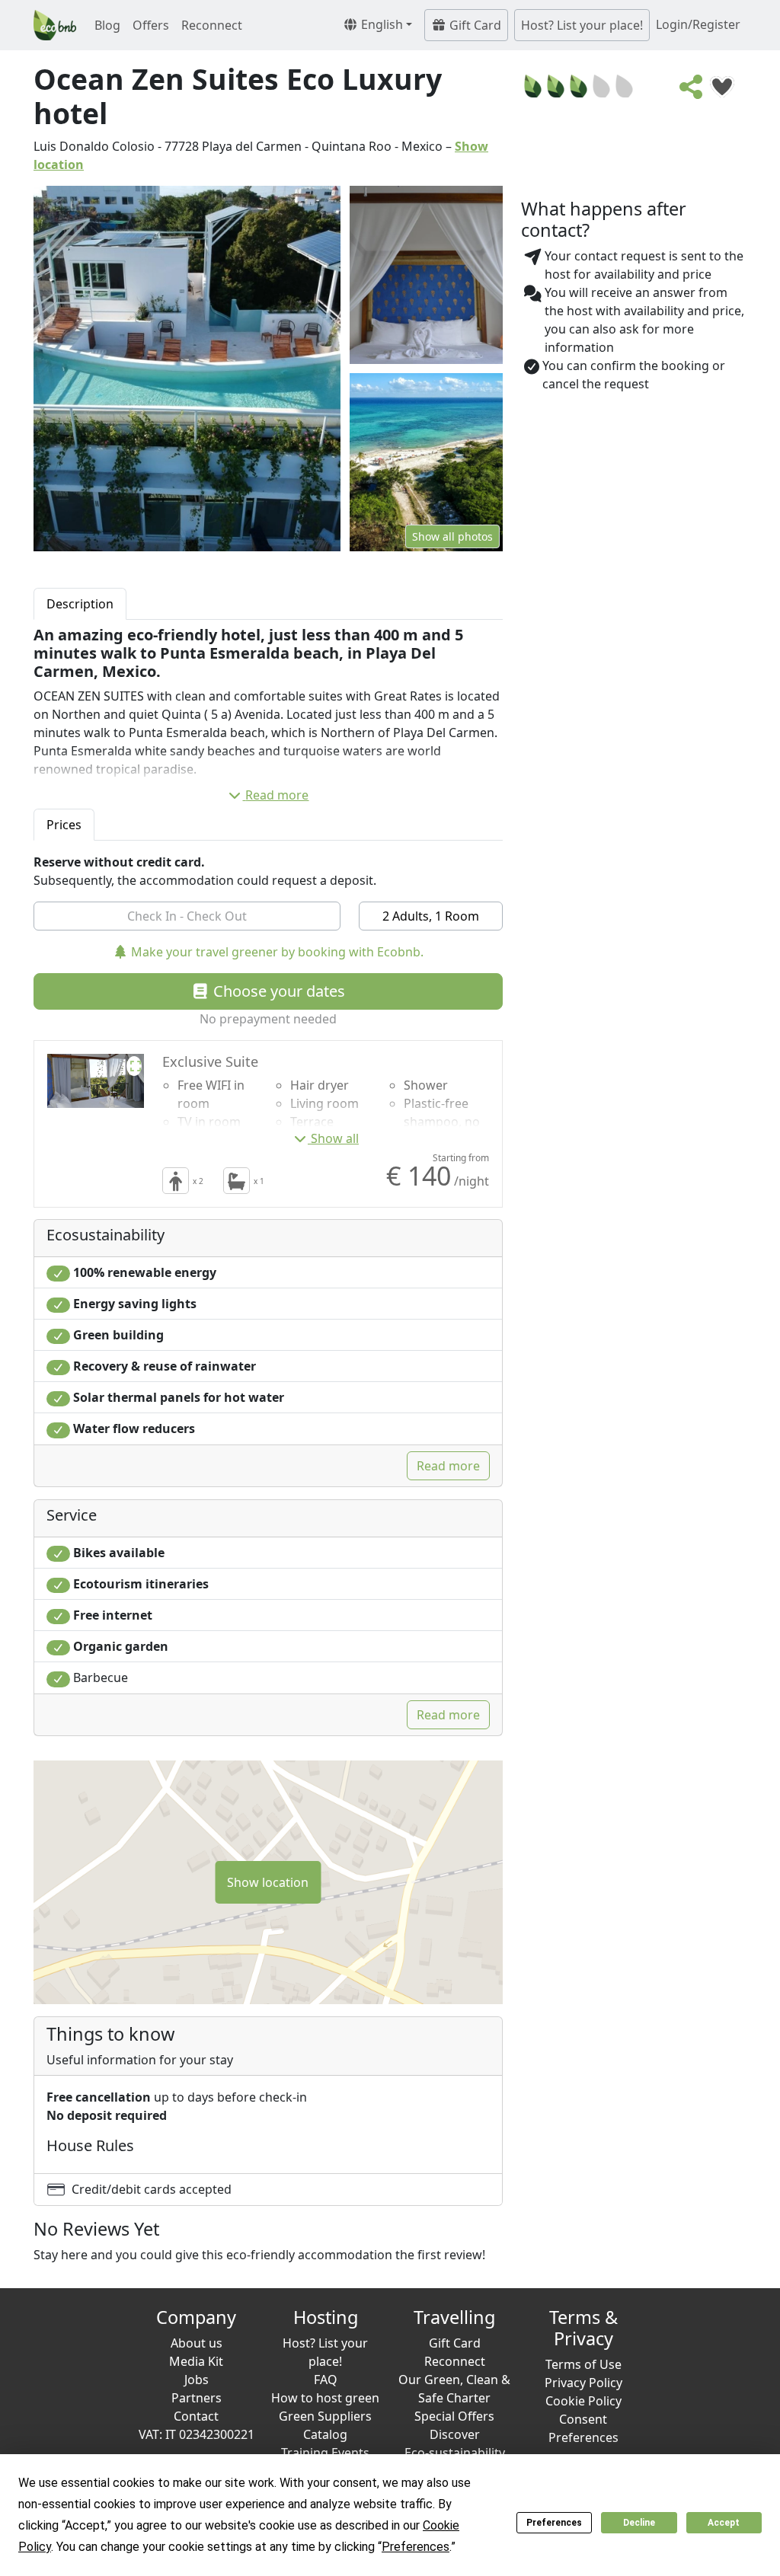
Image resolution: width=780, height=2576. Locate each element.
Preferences (554, 2523)
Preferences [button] (416, 2547)
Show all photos (452, 536)
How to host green (325, 2398)
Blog (107, 25)
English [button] (380, 24)
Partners (197, 2398)
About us (197, 2343)
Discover (455, 2434)
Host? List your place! (582, 25)
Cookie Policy (583, 2401)
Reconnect (212, 25)
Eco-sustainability (455, 2453)
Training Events (325, 2453)
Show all (335, 1138)
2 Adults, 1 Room (431, 916)
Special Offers (454, 2416)
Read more (277, 795)
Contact (196, 2416)
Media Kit (196, 2361)
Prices (64, 825)
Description (80, 604)
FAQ (326, 2380)
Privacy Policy (583, 2383)
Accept (724, 2523)
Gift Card (474, 25)
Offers (151, 25)
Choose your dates (277, 991)
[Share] (692, 91)
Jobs (197, 2380)
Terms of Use (583, 2364)
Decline (639, 2523)
